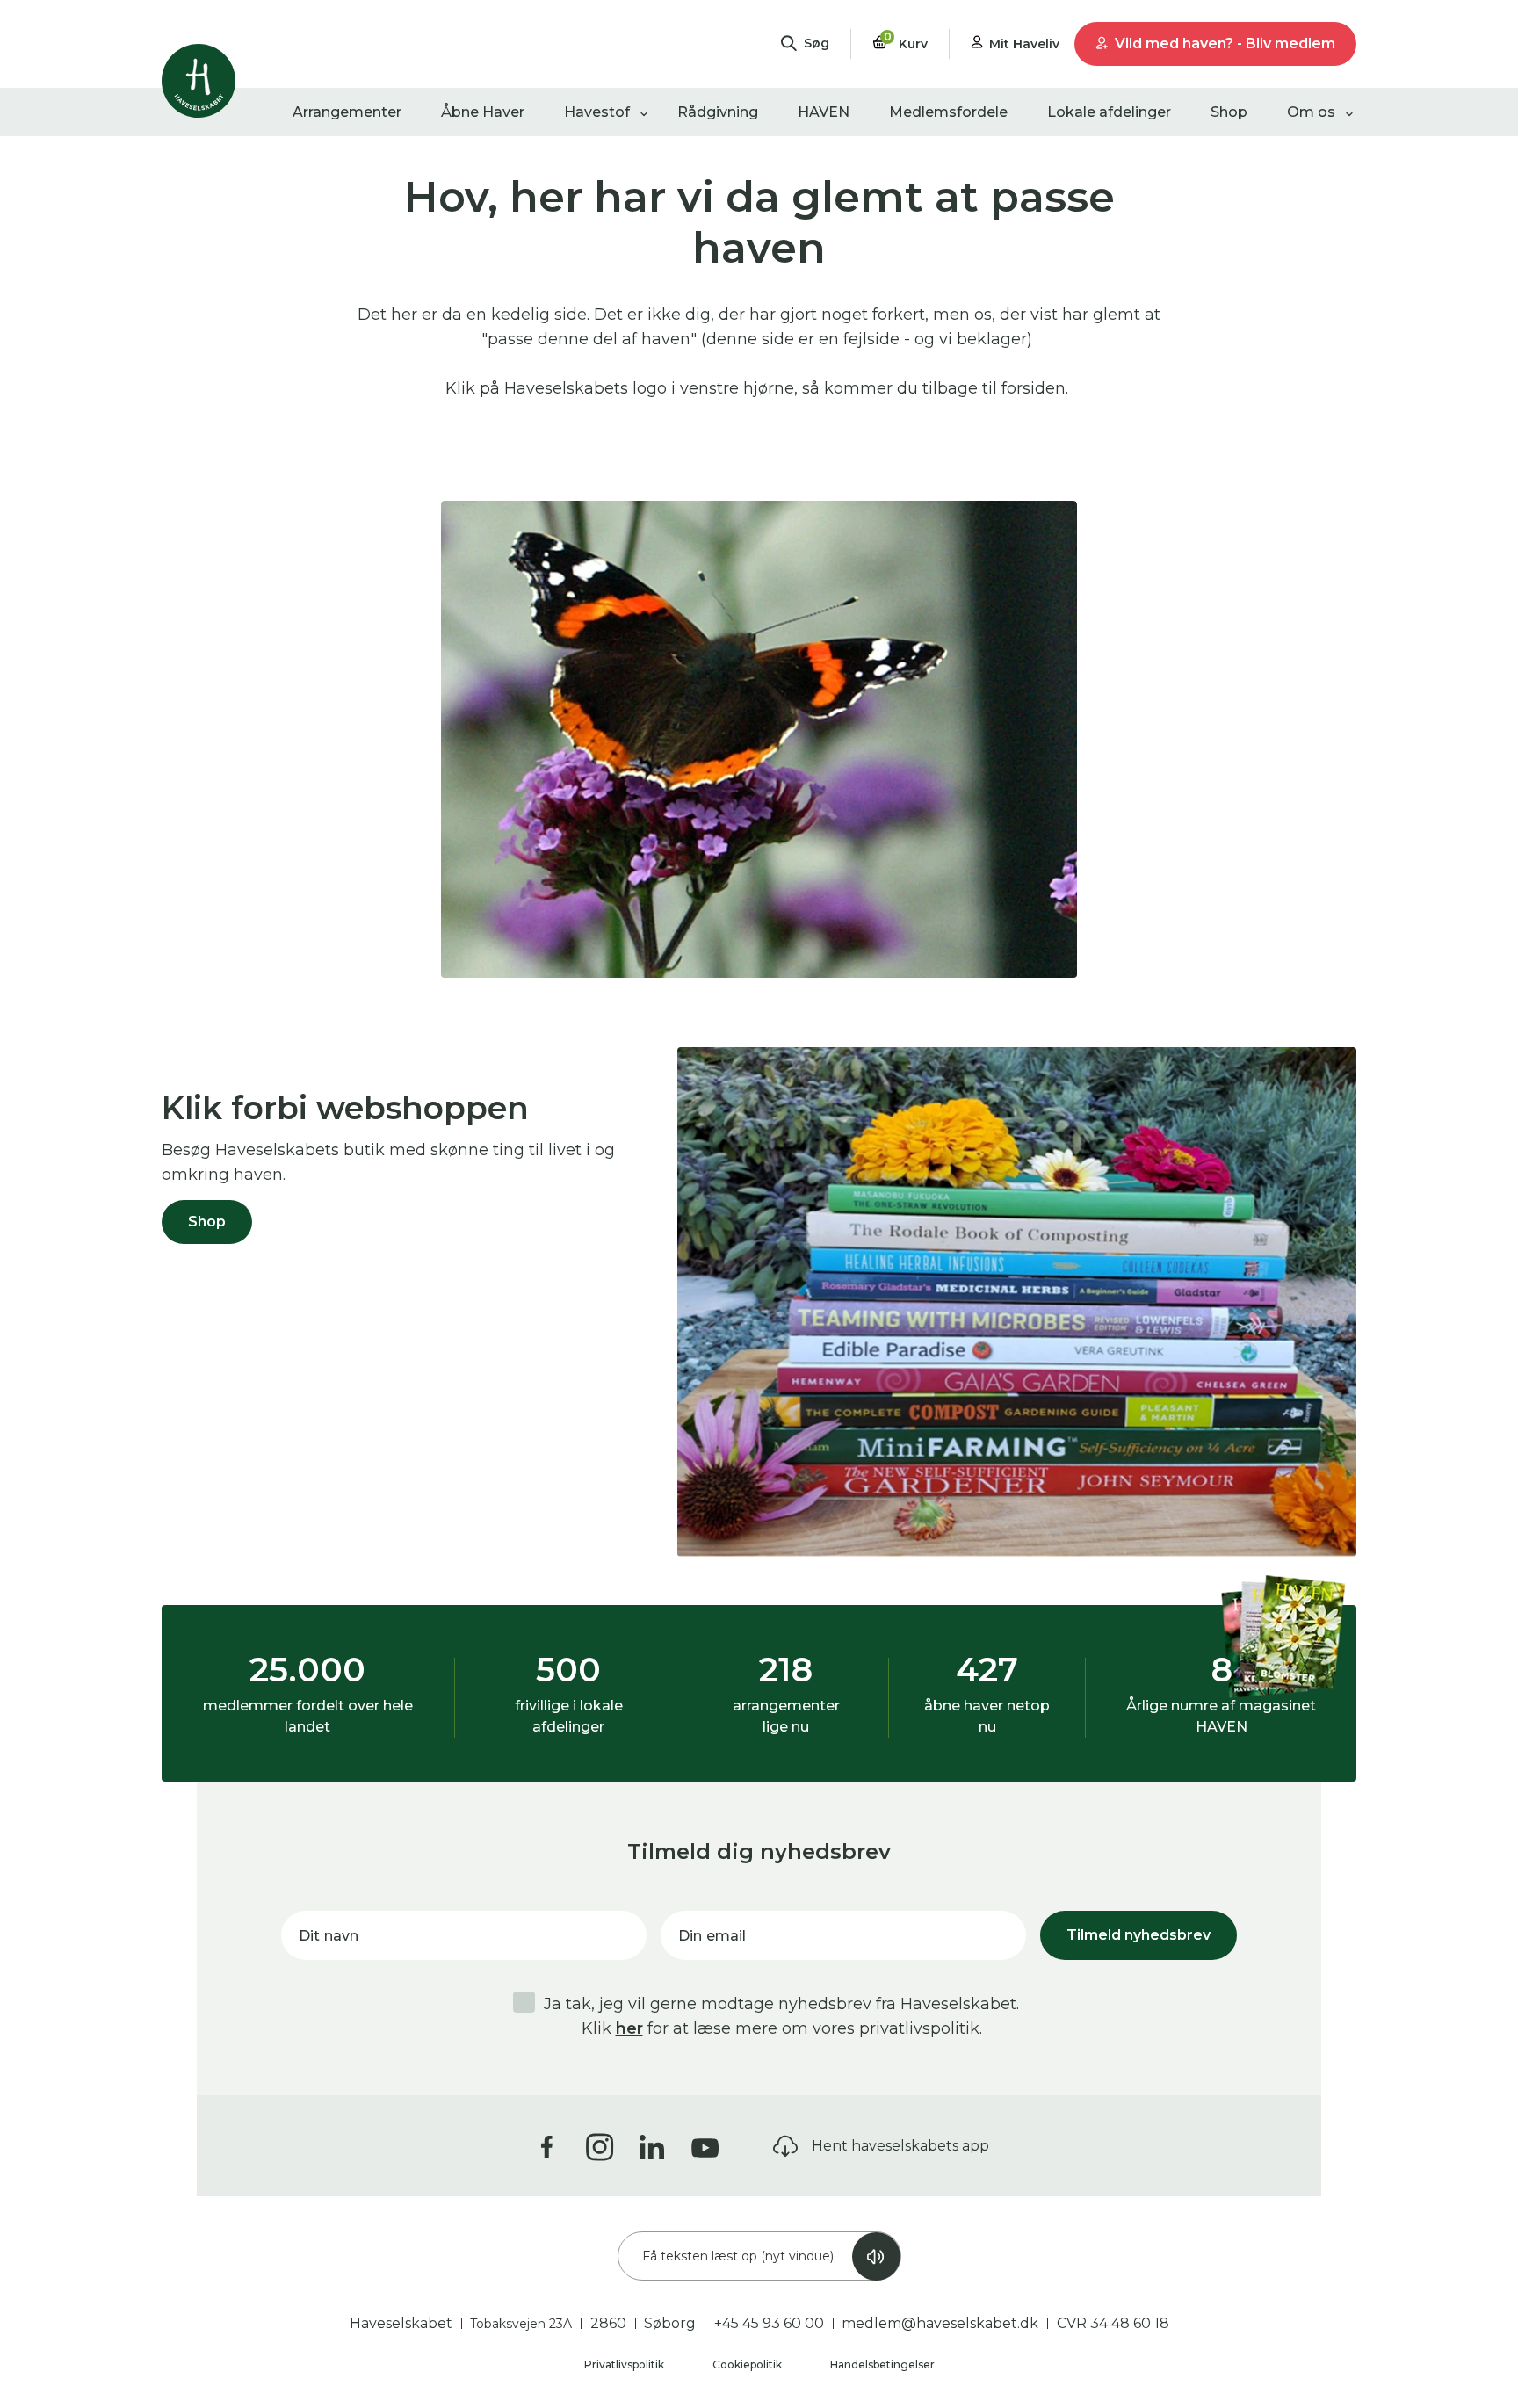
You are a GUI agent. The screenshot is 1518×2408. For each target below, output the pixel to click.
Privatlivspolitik (625, 2365)
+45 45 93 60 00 (769, 2323)
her (629, 2028)
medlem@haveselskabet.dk (940, 2323)
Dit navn (329, 1936)
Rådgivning (718, 112)
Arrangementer (347, 112)
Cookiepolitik (748, 2365)
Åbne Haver (483, 112)
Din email (712, 1936)
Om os (1311, 112)
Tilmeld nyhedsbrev (1138, 1935)
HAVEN (824, 112)
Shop (1229, 112)
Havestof (597, 112)
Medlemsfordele (948, 112)
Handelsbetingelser (882, 2365)
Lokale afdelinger (1109, 112)
